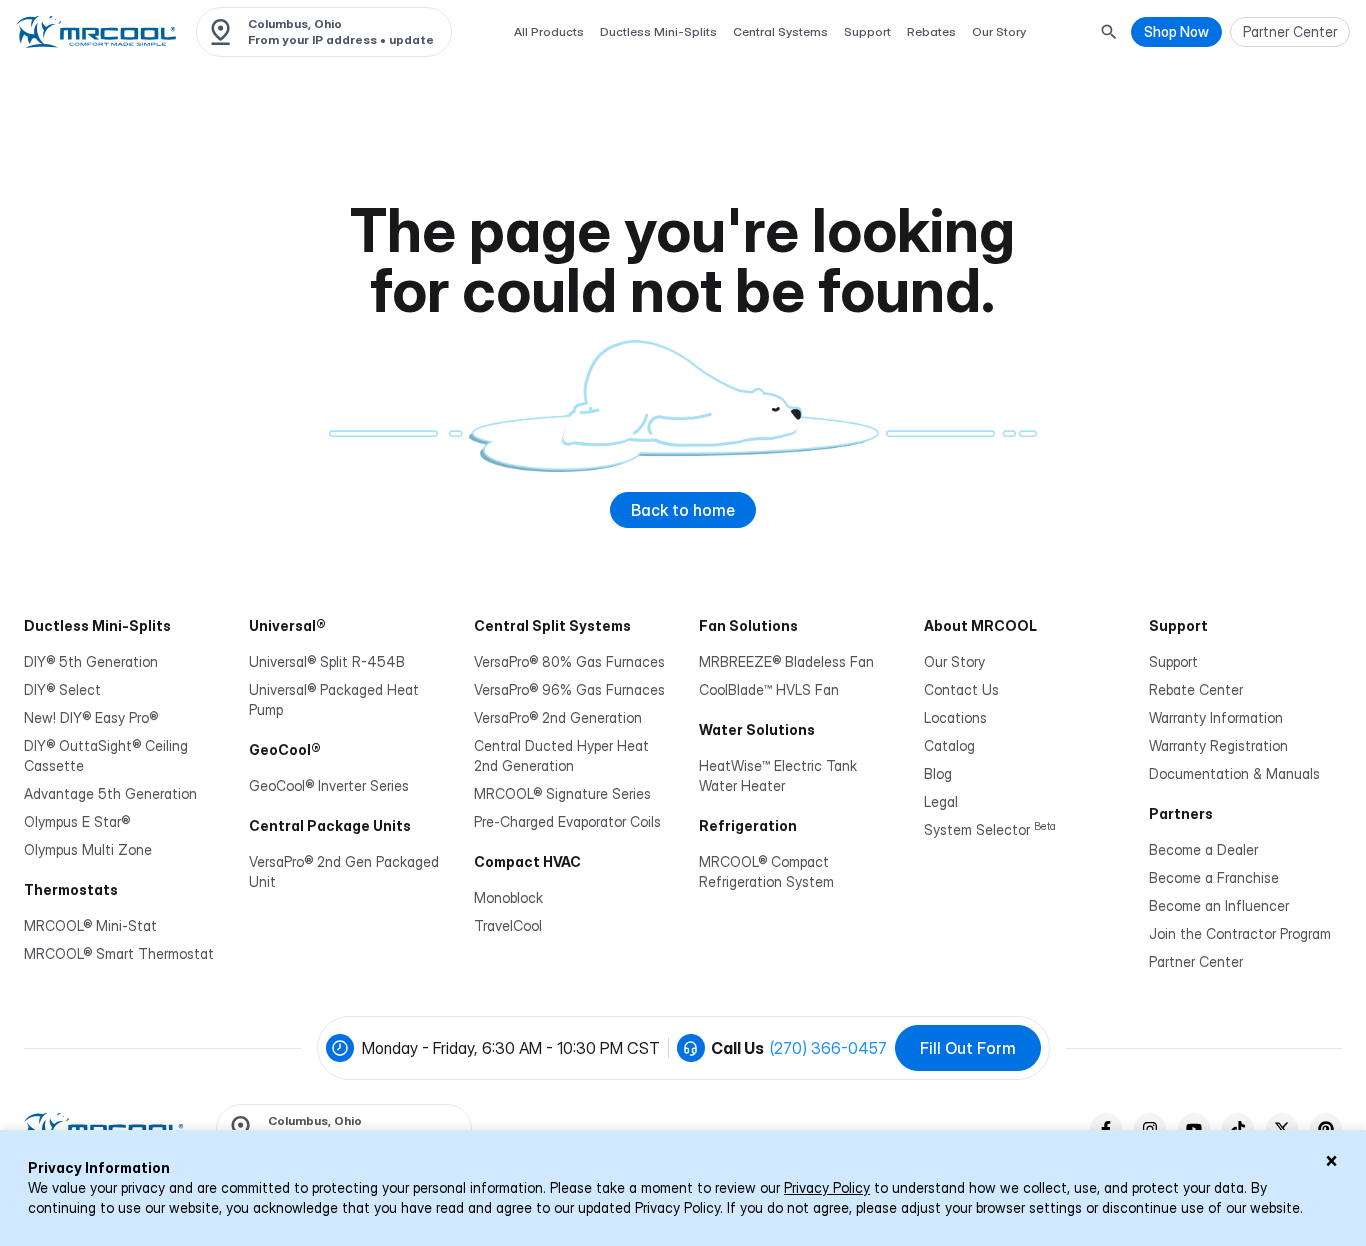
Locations (955, 717)
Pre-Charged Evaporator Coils (567, 821)
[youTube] (1194, 1129)
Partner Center (1196, 961)
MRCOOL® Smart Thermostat (119, 953)
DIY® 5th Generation (91, 661)
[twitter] (1282, 1129)
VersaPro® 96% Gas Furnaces (569, 689)
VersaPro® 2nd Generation (558, 717)
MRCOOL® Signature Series (562, 793)
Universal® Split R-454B (327, 661)
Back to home (683, 510)
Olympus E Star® (77, 821)
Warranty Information (1216, 717)
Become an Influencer (1219, 905)
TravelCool (508, 925)
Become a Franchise (1214, 877)
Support (867, 31)
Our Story (999, 31)
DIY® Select (62, 689)
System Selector (990, 829)
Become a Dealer (1203, 849)
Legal (941, 801)
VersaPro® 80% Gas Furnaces (569, 661)
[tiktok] (1238, 1129)
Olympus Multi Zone (88, 849)
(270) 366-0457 (828, 1048)
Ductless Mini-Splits (658, 31)
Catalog (949, 745)
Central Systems (780, 31)
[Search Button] (1109, 32)
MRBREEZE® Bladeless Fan (786, 661)
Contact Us (961, 689)
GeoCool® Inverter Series (329, 785)
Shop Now (1176, 31)
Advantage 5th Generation (110, 793)
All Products (549, 31)
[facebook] (1106, 1129)
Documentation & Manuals (1234, 773)
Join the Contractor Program (1240, 933)
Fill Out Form (968, 1048)
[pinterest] (1326, 1129)
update (411, 39)
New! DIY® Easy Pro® (91, 717)
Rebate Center (1196, 689)
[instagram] (1150, 1129)
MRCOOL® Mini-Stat (90, 925)
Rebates (931, 31)
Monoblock (508, 897)
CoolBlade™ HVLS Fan (769, 689)
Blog (938, 773)
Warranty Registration (1218, 745)
